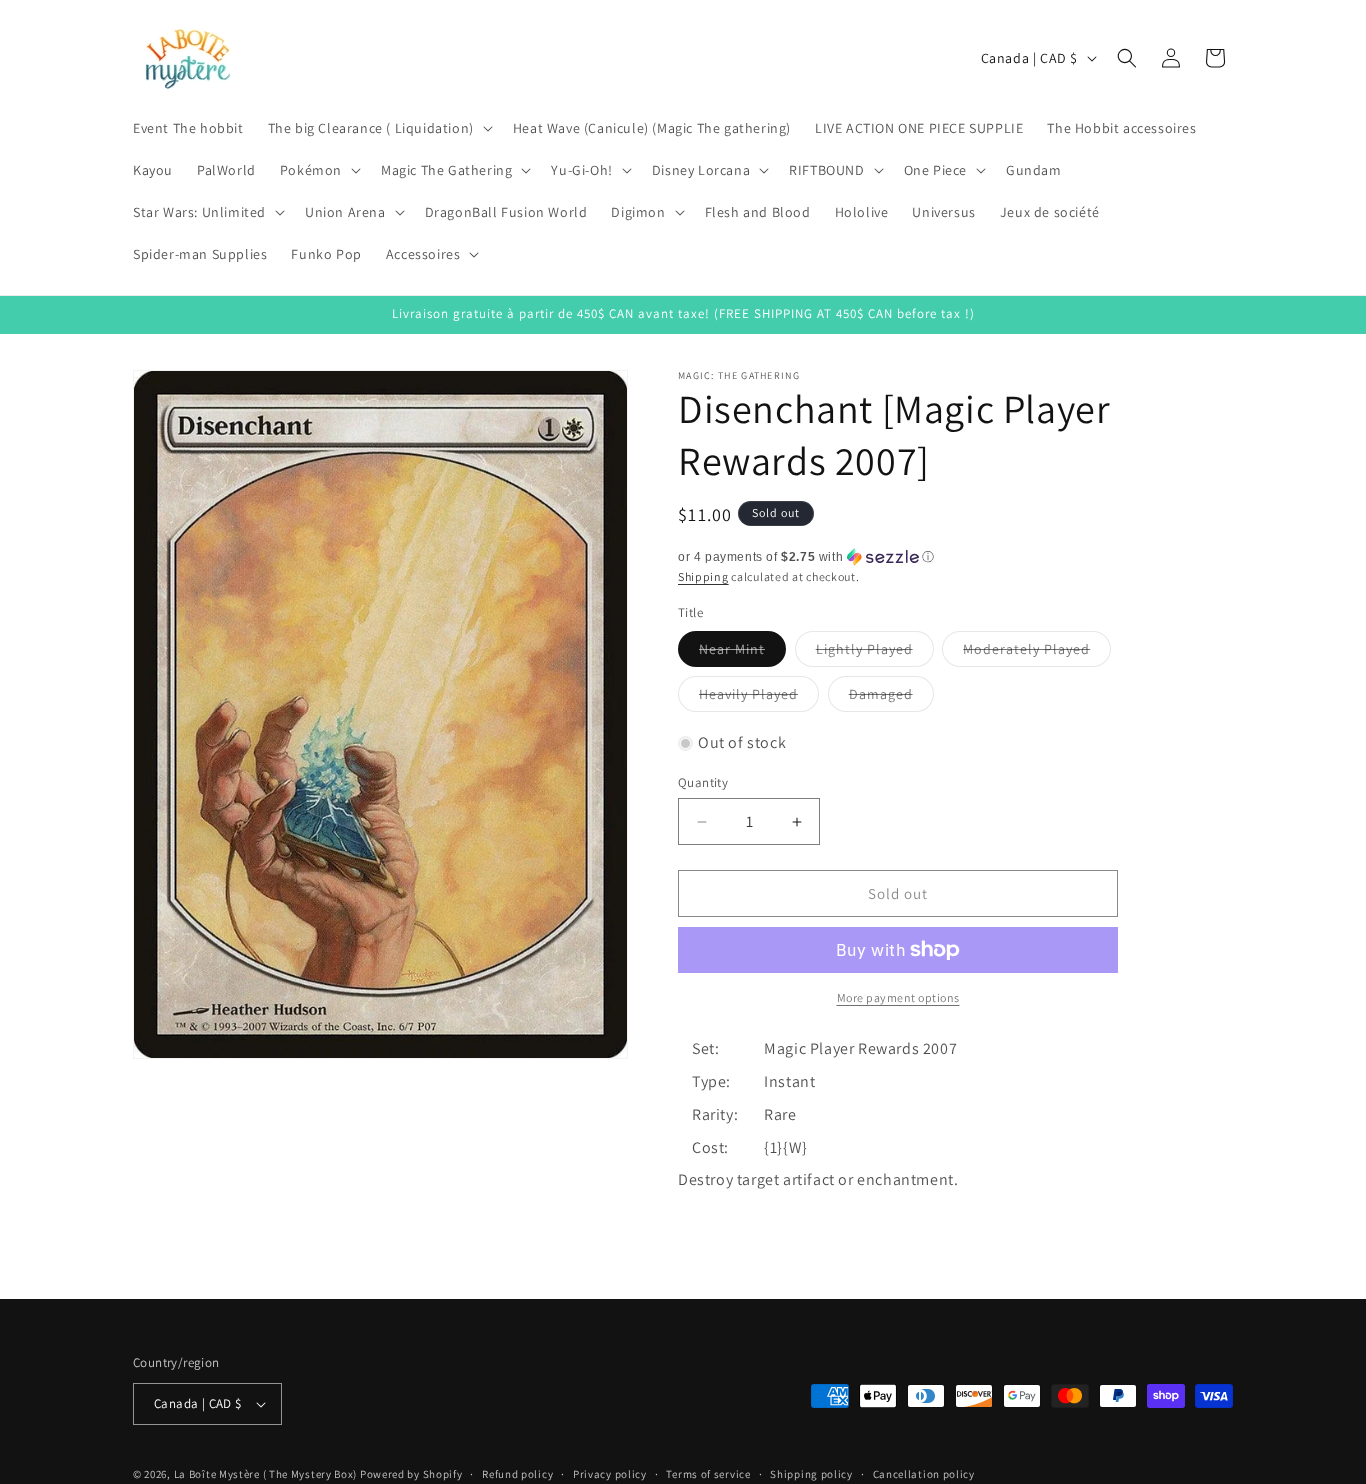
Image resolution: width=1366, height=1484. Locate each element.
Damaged (891, 698)
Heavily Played (759, 698)
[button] (378, 128)
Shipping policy (811, 1473)
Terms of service (708, 1473)
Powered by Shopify (411, 1474)
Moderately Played (1037, 653)
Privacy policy (610, 1473)
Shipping (703, 576)
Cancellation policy (924, 1473)
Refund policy (517, 1473)
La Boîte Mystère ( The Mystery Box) (266, 1474)
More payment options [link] (898, 997)
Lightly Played (875, 653)
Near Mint (742, 653)
